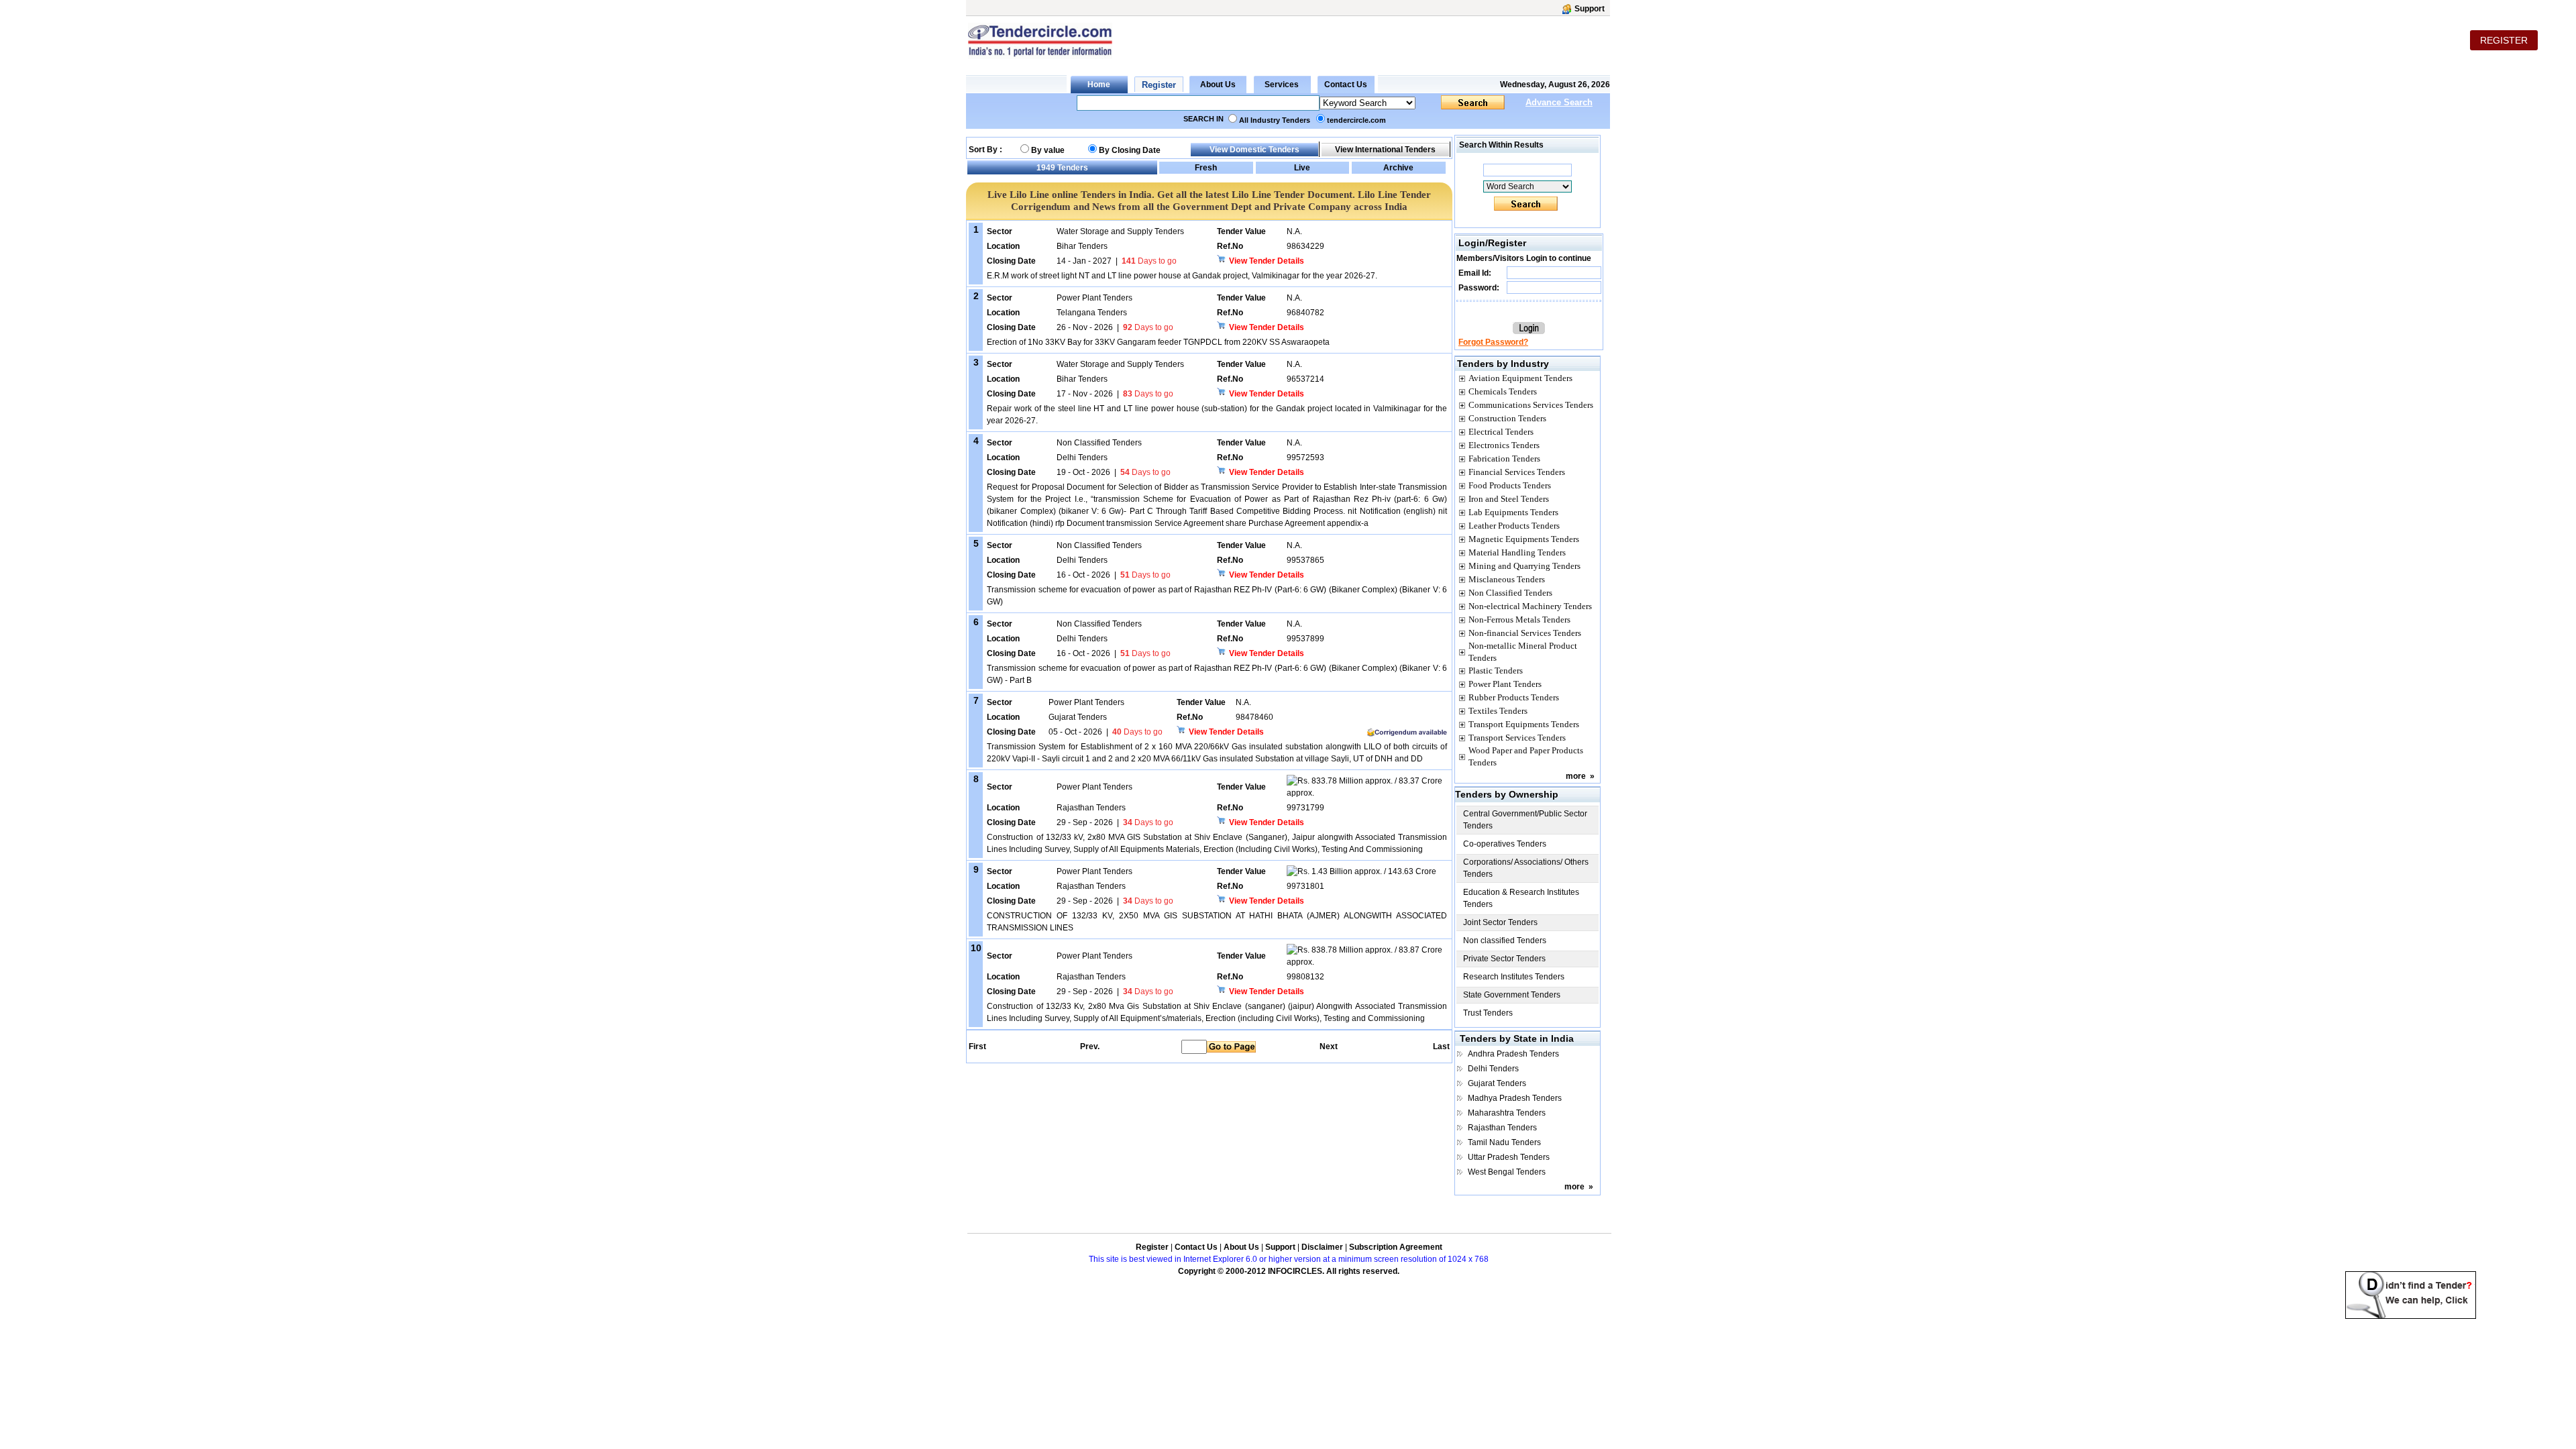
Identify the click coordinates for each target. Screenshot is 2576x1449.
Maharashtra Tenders (1507, 1113)
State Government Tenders (1512, 995)
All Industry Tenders (1275, 120)
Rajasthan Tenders (1502, 1128)
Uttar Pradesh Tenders (1509, 1157)
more (1576, 776)
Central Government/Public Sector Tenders (1525, 820)
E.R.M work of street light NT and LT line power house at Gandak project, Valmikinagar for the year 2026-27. (1182, 276)
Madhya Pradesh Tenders (1515, 1098)
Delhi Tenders (1493, 1069)
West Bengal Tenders (1507, 1172)
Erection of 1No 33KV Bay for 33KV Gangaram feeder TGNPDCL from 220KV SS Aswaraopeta (1158, 342)
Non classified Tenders (1505, 941)
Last (1441, 1046)
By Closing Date (1130, 150)
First (977, 1046)
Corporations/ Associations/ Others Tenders (1526, 868)
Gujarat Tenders (1497, 1083)
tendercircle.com (1356, 120)
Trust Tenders (1488, 1013)
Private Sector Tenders (1504, 959)
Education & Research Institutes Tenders (1521, 898)
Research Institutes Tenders (1514, 977)
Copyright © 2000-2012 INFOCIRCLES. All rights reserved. (1289, 1271)
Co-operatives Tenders (1505, 844)
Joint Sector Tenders (1500, 922)
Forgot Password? (1493, 342)
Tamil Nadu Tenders (1504, 1142)
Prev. (1090, 1046)
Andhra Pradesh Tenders (1513, 1054)
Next (1329, 1046)
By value (1048, 150)
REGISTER (2504, 40)
